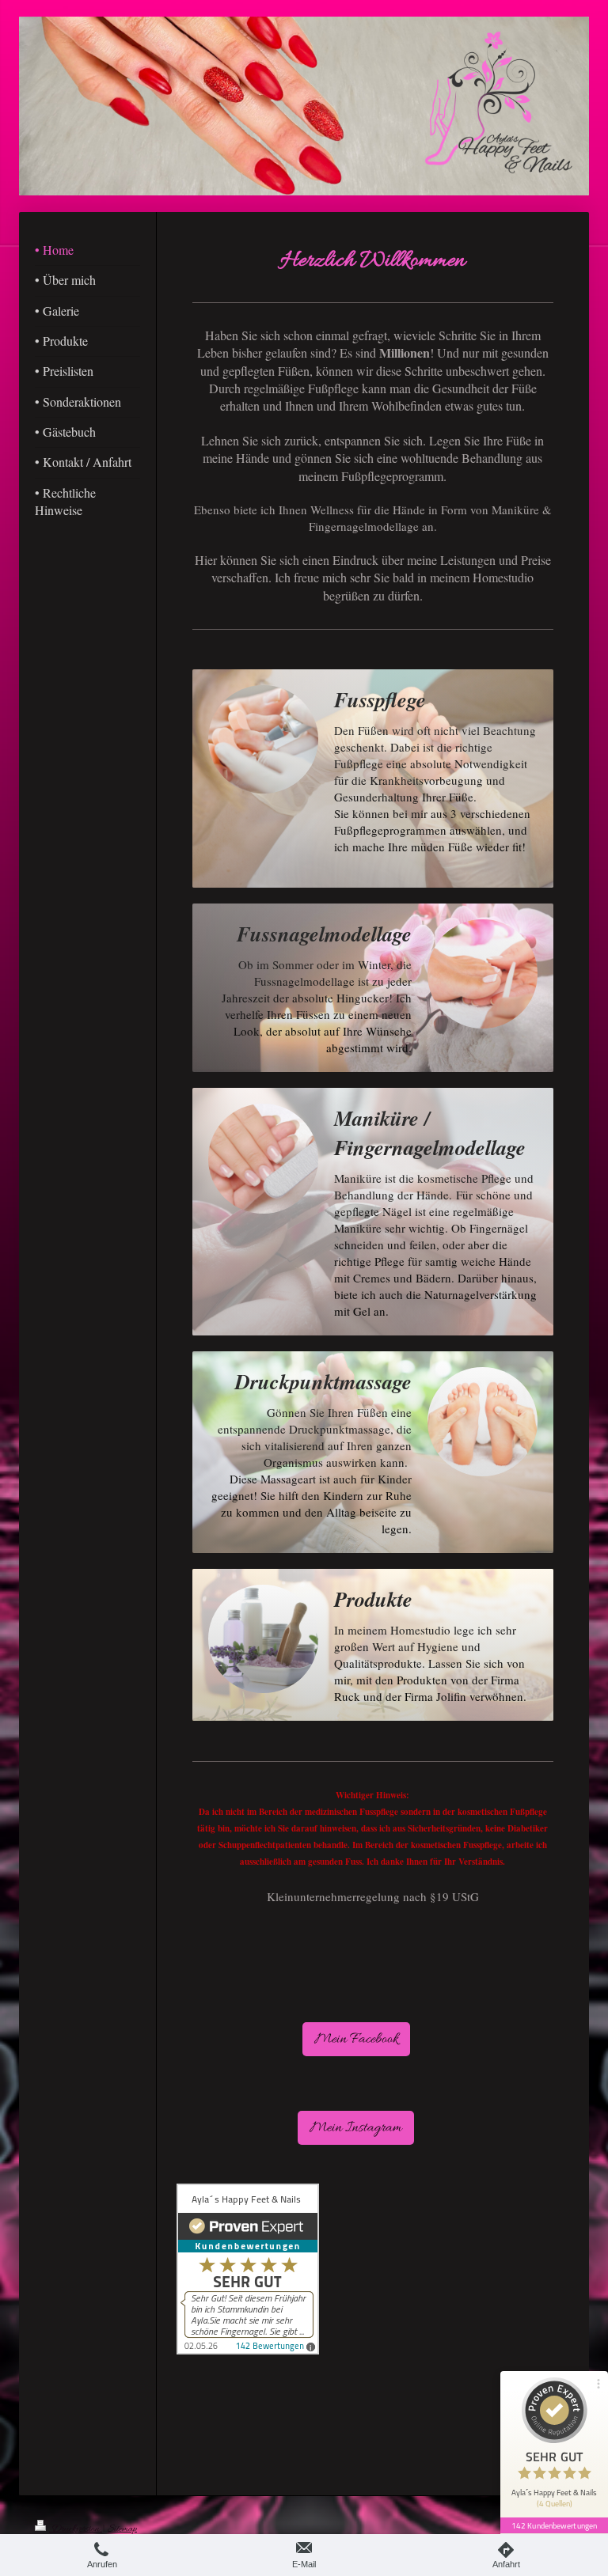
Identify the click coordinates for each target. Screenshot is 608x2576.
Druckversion (76, 2529)
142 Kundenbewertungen (554, 2525)
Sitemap (122, 2529)
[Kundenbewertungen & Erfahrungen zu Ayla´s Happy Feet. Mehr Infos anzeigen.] (356, 2269)
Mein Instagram (356, 2128)
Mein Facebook (356, 2039)
